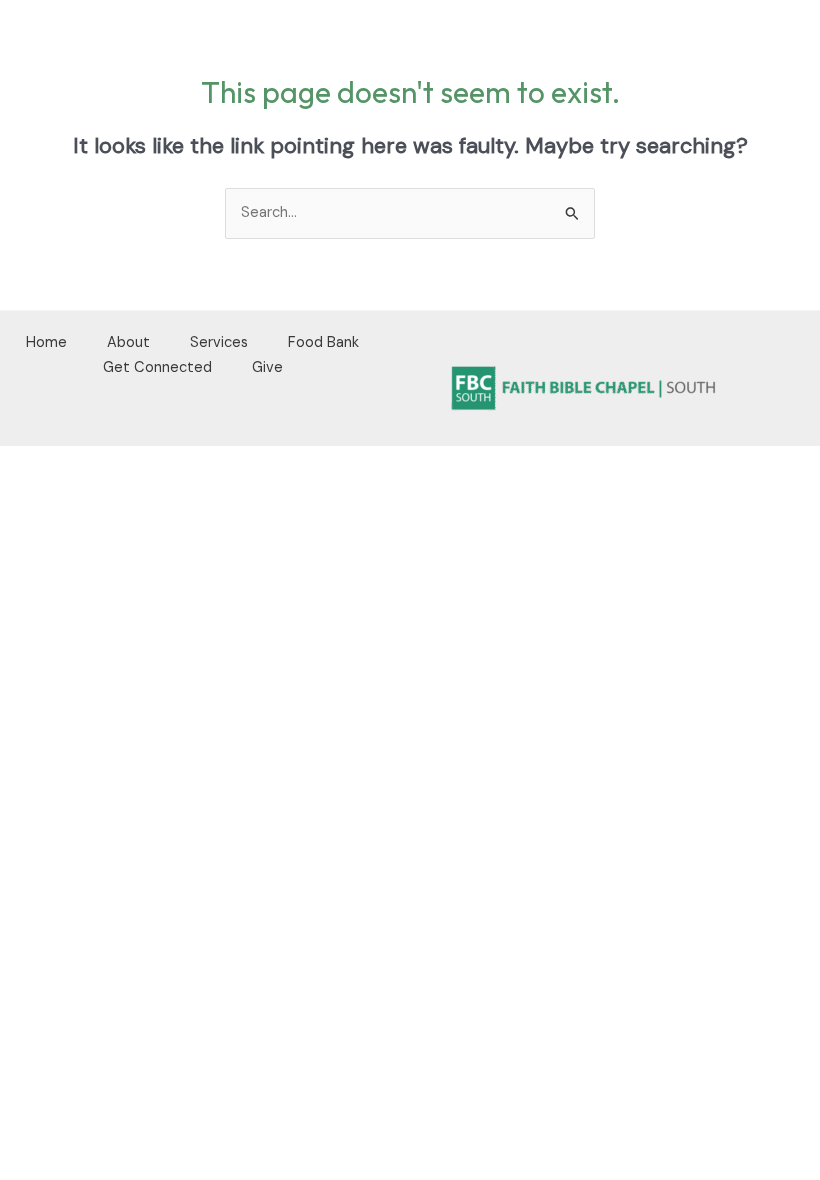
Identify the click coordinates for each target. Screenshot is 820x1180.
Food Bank (323, 342)
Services (219, 342)
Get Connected (157, 367)
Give (267, 367)
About (128, 342)
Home (46, 342)
